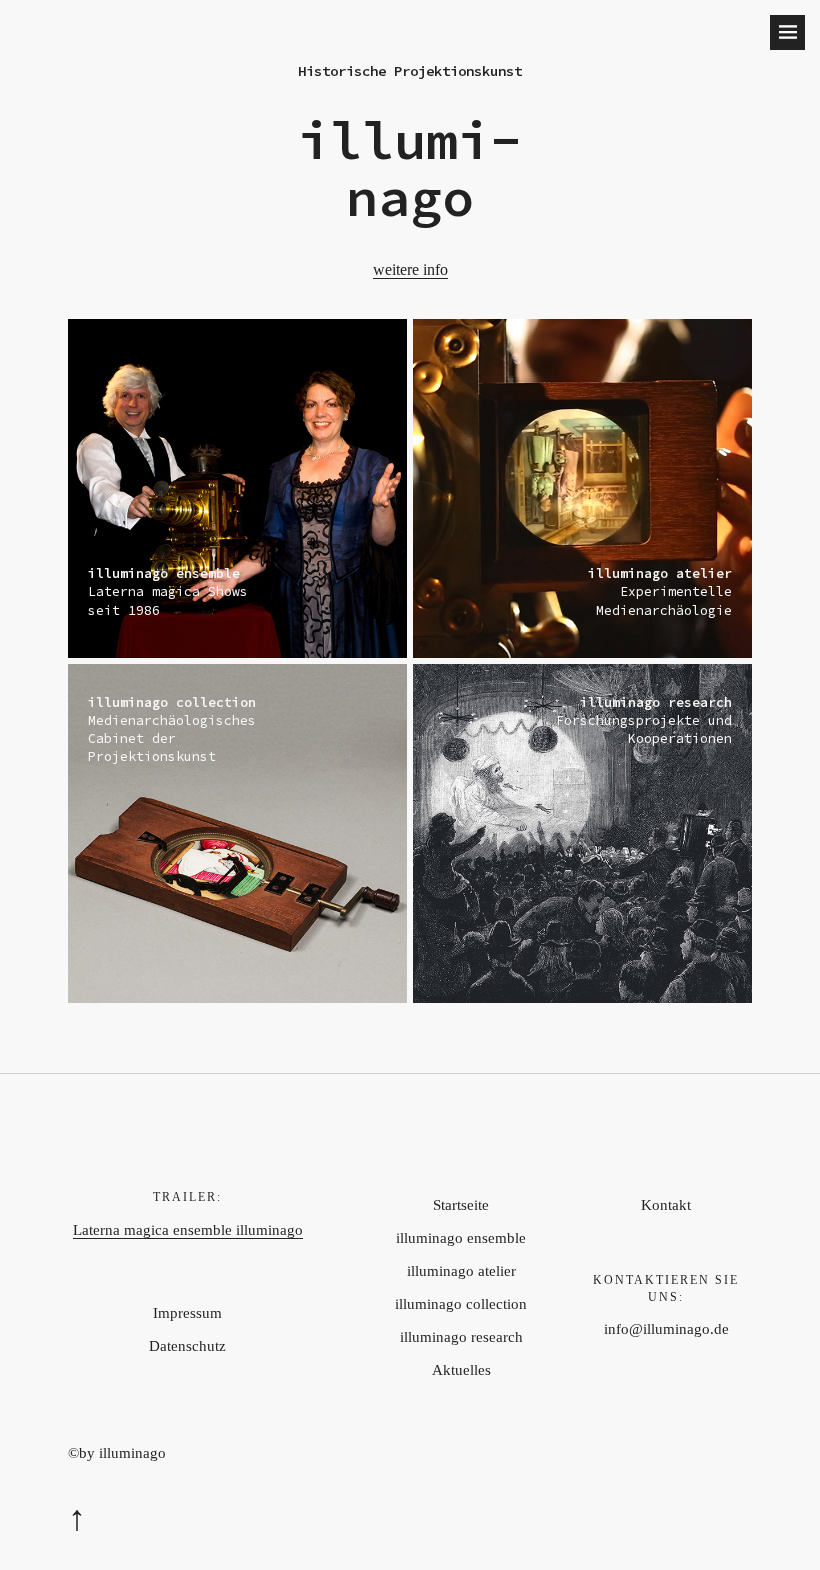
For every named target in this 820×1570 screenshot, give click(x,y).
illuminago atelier (461, 1271)
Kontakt (666, 1205)
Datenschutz (187, 1346)
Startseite (461, 1205)
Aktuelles (461, 1370)
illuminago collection (461, 1304)
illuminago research (461, 1337)
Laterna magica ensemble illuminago (188, 1230)
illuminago (410, 168)
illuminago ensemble (461, 1238)
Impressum (187, 1313)
